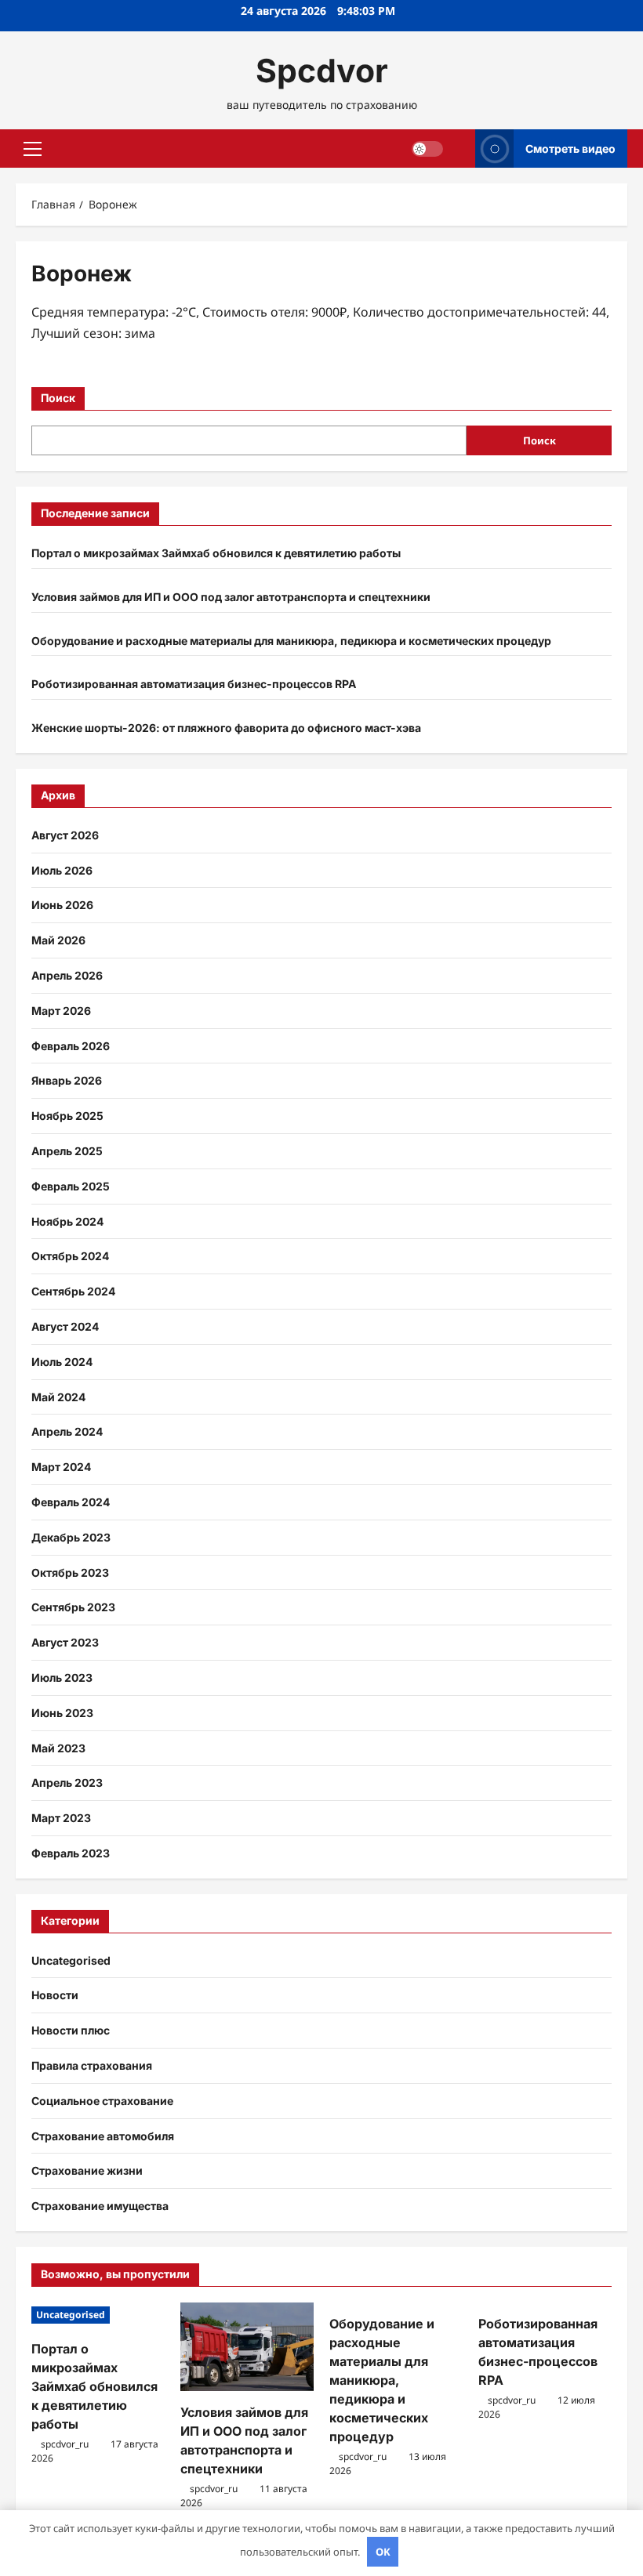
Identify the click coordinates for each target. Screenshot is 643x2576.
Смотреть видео (570, 149)
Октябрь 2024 (70, 1256)
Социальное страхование (102, 2101)
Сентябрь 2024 (73, 1291)
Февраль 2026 (71, 1046)
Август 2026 (65, 835)
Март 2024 (61, 1467)
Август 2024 (65, 1326)
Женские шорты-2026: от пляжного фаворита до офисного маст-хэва (226, 728)
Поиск (58, 398)
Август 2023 (65, 1642)
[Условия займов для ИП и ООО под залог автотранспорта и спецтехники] (247, 2347)
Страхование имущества (100, 2206)
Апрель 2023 (67, 1783)
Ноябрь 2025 (67, 1116)
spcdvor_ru (65, 2444)
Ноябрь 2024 (67, 1221)
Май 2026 (58, 940)
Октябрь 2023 (70, 1572)
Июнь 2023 (62, 1713)
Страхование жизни (87, 2170)
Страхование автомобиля (103, 2136)
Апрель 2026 (67, 975)
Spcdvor (322, 71)
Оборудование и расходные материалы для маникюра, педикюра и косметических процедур (291, 641)
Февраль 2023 (71, 1853)
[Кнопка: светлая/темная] (427, 149)
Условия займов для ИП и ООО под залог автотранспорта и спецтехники (231, 597)
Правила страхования (92, 2065)
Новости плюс (71, 2030)
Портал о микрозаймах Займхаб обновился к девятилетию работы (216, 553)
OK (383, 2552)
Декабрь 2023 (71, 1537)
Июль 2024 (62, 1362)
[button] (33, 149)
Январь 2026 (67, 1080)
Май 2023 (58, 1748)
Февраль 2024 (71, 1502)
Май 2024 (58, 1397)
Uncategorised (71, 1960)
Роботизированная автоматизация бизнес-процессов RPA (194, 684)
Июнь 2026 (62, 905)
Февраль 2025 (71, 1186)
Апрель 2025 (67, 1151)
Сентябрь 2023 (73, 1607)
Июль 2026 (62, 870)
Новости (55, 1995)
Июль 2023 (62, 1677)
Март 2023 (61, 1818)
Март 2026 (61, 1011)
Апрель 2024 (67, 1431)
